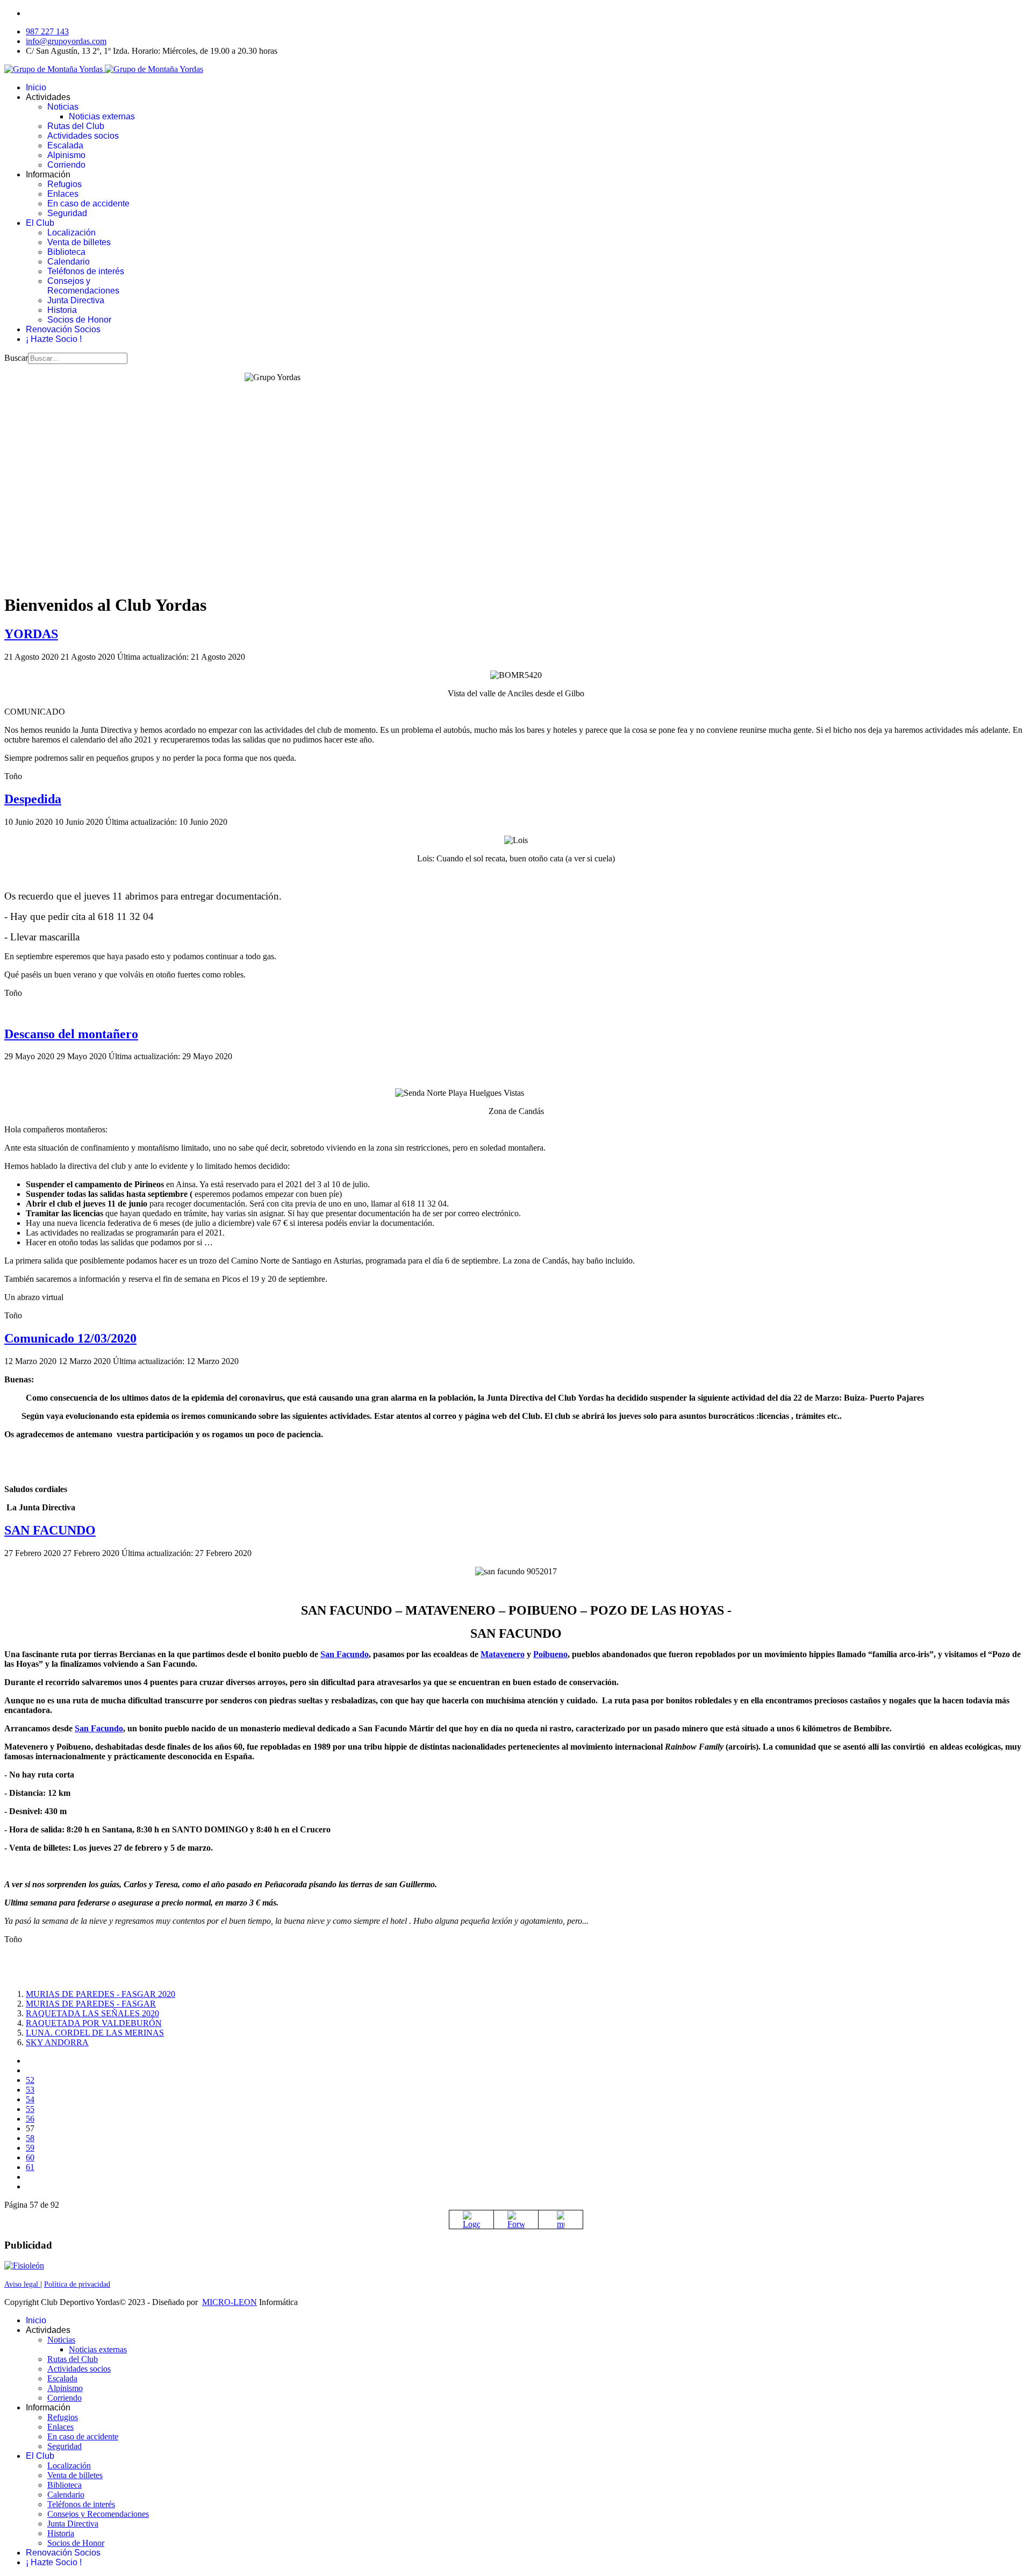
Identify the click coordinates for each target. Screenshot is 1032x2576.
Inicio (36, 87)
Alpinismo (66, 155)
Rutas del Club (76, 126)
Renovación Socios (63, 329)
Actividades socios (83, 136)
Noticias (63, 107)
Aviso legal (22, 2284)
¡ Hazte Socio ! (54, 339)
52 (30, 2080)
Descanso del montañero (71, 1034)
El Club (40, 223)
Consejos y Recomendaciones (83, 286)
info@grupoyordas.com (66, 41)
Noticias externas (102, 116)
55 (30, 2109)
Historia (62, 310)
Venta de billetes (79, 242)
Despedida (33, 799)
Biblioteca (66, 252)
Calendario (69, 262)
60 (30, 2157)
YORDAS (31, 634)
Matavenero (503, 1654)
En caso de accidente (88, 204)
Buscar (16, 358)
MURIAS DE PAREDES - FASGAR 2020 (101, 1994)
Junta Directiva (76, 300)
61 (30, 2167)
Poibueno (550, 1654)
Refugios (64, 184)
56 (30, 2119)
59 (30, 2148)
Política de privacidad (77, 2284)
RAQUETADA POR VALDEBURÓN (94, 2023)
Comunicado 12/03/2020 (70, 1338)
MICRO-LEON (230, 2302)
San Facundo (345, 1654)
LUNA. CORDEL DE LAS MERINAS (95, 2033)
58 (30, 2138)
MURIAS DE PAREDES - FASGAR (91, 2004)
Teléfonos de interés (86, 271)
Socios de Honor (79, 320)
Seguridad (67, 213)
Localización (71, 233)
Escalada (65, 145)
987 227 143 (47, 31)
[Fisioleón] (24, 2265)
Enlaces (63, 194)
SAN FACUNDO (50, 1530)
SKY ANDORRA (57, 2042)
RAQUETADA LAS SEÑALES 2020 (92, 2013)
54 (30, 2099)
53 (30, 2090)
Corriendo (66, 165)
